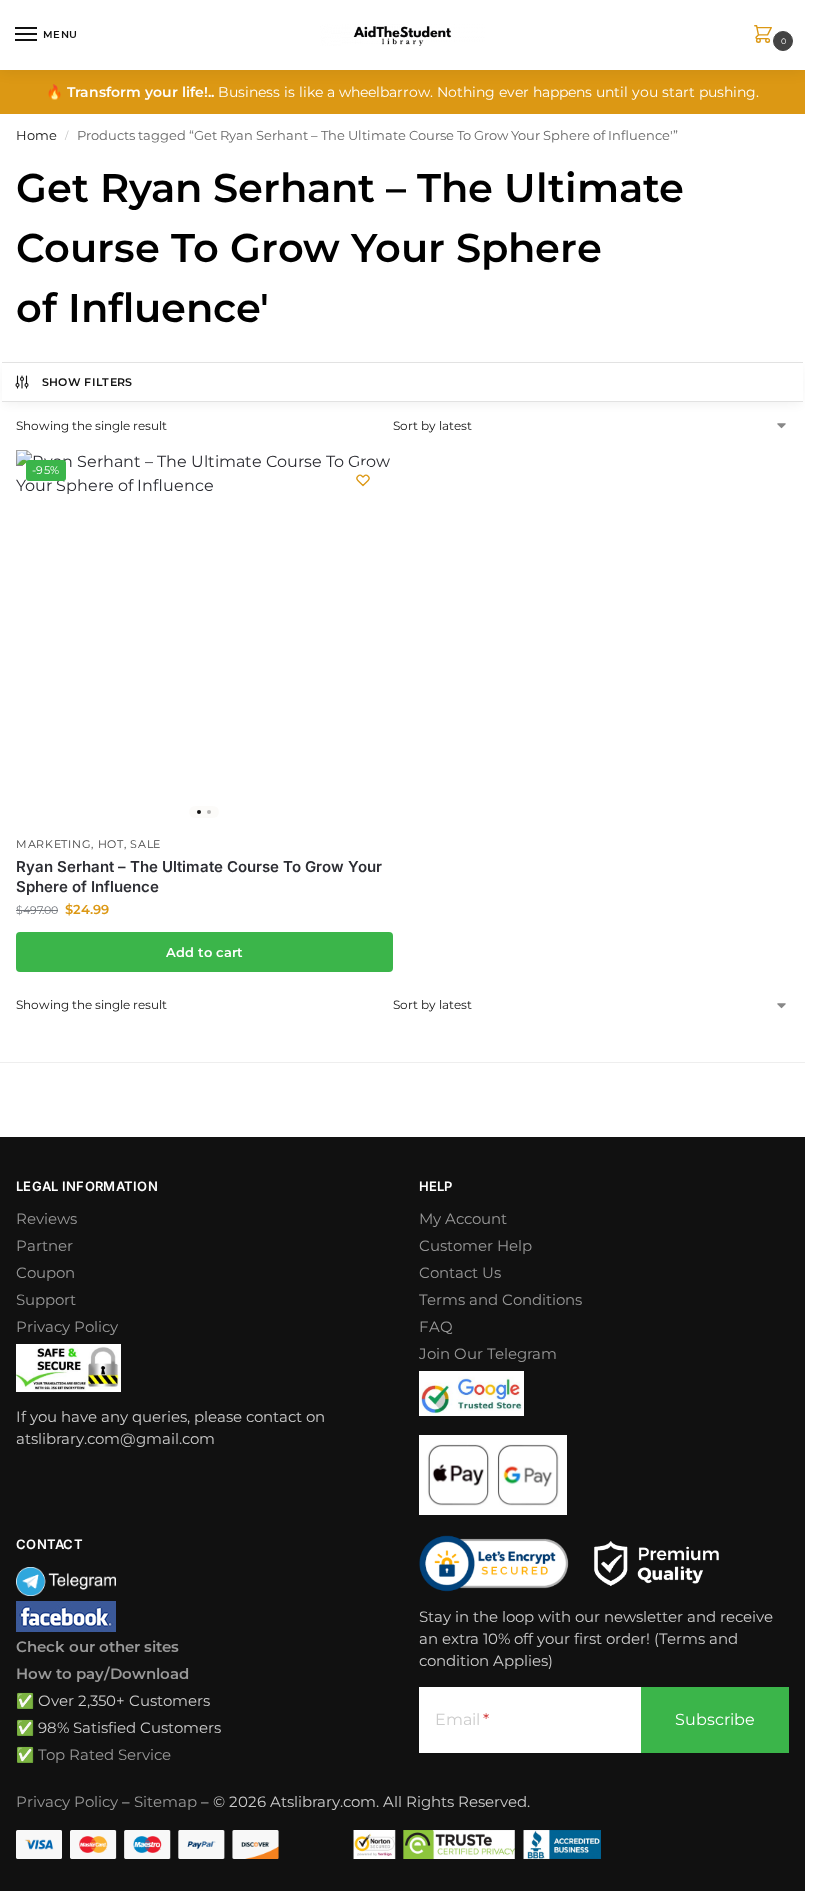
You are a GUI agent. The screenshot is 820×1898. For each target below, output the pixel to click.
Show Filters (87, 382)
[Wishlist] (363, 480)
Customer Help (475, 1246)
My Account (463, 1219)
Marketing (53, 844)
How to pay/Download (102, 1674)
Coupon (45, 1273)
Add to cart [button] (204, 952)
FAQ (436, 1327)
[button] (767, 35)
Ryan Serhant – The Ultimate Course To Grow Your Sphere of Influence (199, 876)
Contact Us (460, 1273)
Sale (145, 844)
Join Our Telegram (488, 1354)
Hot (111, 844)
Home (36, 135)
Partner (44, 1246)
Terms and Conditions (500, 1300)
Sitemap (165, 1802)
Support (46, 1300)
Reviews (46, 1219)
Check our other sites (97, 1647)
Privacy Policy (67, 1327)
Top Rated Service (104, 1755)
